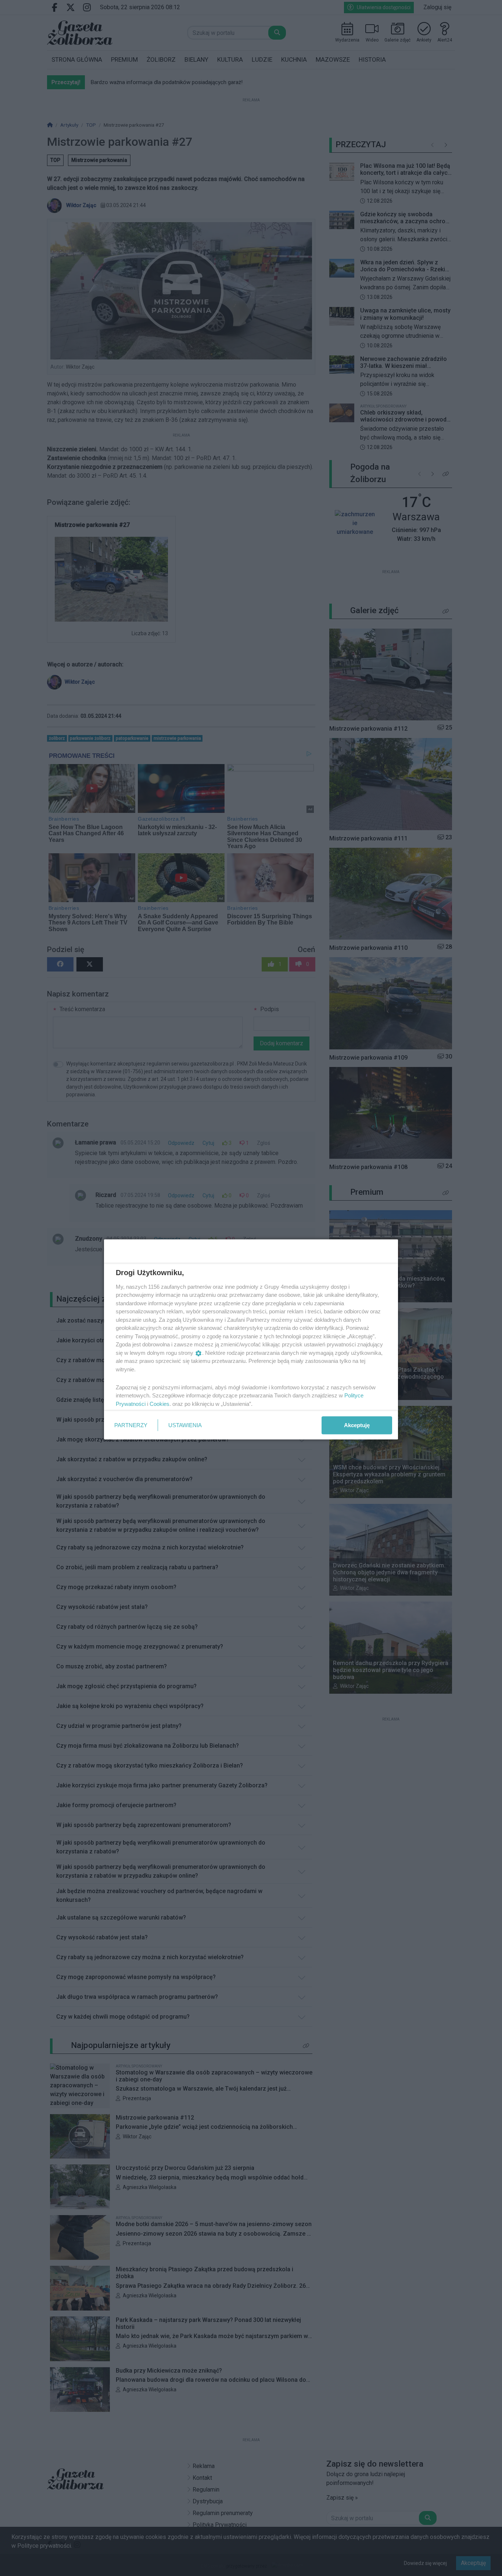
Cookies (159, 1403)
